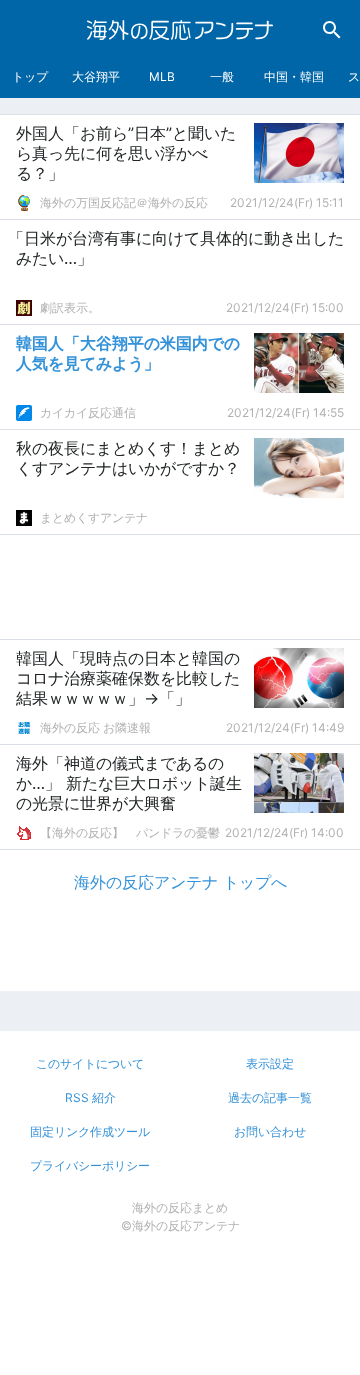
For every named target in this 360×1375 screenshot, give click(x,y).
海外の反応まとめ (180, 1207)
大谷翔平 (96, 76)
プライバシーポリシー (90, 1165)
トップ (30, 76)
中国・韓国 (294, 76)
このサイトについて (90, 1063)
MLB (162, 76)
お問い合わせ (270, 1131)
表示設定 (270, 1063)
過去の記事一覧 (270, 1097)
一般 (222, 76)
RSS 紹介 (90, 1097)
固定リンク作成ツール (90, 1131)
